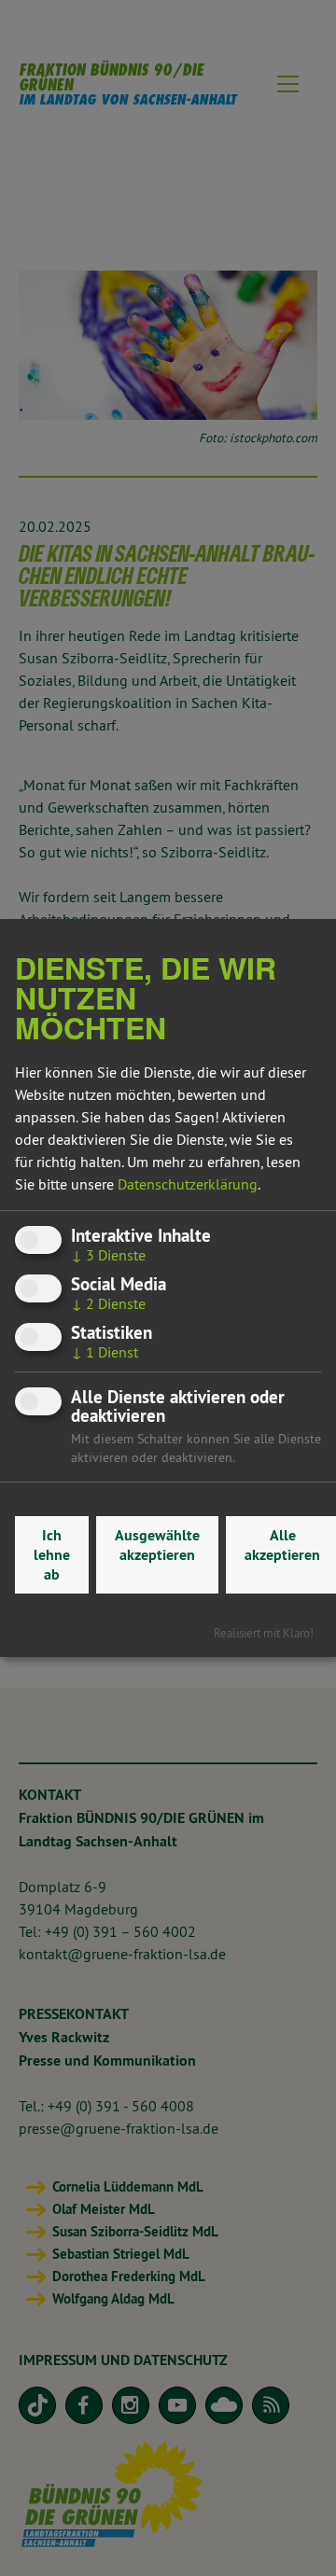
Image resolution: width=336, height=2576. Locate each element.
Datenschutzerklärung (188, 1184)
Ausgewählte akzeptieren (157, 1545)
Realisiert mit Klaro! (264, 1633)
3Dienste (108, 1255)
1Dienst (105, 1352)
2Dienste (108, 1303)
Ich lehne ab (52, 1555)
